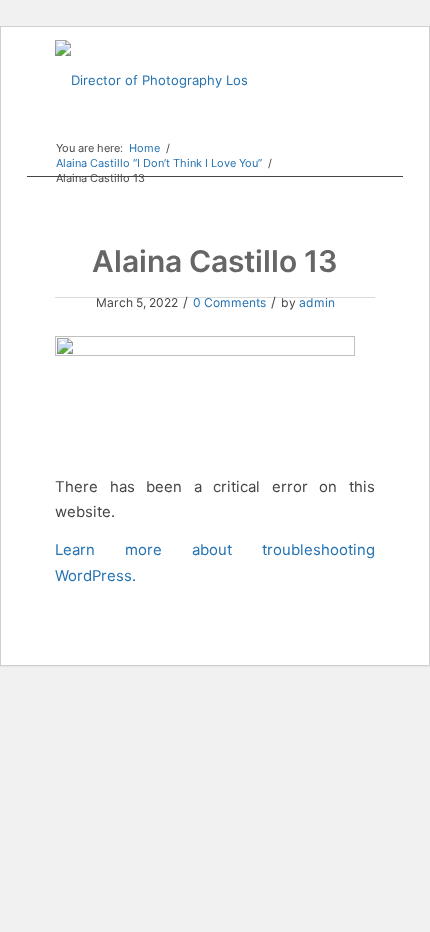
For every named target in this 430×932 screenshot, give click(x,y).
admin (317, 302)
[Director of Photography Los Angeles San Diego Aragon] (183, 80)
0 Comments (229, 302)
